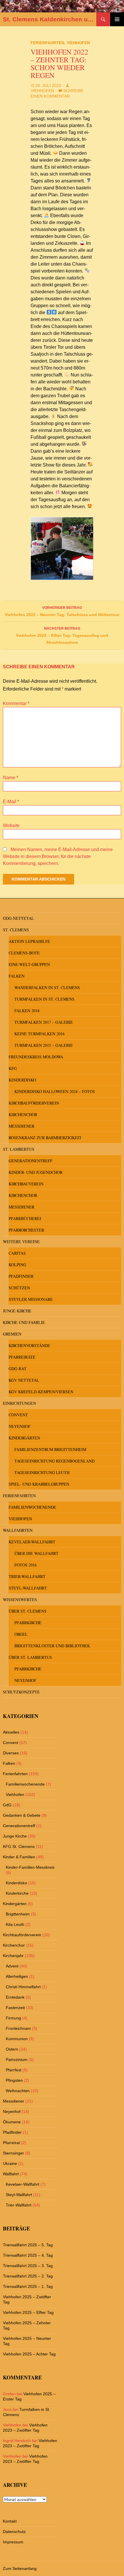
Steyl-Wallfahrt (28, 1588)
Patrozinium (17, 2060)
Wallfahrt (11, 2174)
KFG (13, 1068)
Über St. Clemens (28, 1611)
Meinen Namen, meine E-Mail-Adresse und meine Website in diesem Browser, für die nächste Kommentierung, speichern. (58, 856)
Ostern (12, 2049)
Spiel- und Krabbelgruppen (39, 1484)
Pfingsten (14, 2080)
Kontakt (10, 2521)
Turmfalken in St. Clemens (44, 999)
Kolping (17, 1265)
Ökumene (12, 2122)
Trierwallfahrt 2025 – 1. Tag (28, 2286)
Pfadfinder (21, 1276)
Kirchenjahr (13, 1956)
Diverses (11, 1753)
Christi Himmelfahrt (23, 1987)
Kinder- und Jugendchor (36, 1172)
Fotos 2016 (26, 1565)
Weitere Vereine (21, 1242)
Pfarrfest (14, 2070)
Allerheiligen (17, 1976)
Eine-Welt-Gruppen (29, 964)
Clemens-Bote (24, 953)
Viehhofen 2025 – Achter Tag (29, 2354)
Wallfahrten (18, 1530)
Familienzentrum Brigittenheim (50, 1449)
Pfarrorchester (26, 1230)
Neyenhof (20, 1426)
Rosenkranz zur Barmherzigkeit (45, 1138)
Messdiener (21, 1126)
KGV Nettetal (24, 1380)
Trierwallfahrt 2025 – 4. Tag (28, 2255)
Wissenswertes (20, 1599)
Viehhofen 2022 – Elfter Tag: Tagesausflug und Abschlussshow (62, 636)
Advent (12, 1966)
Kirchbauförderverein (34, 1103)
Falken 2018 (27, 1011)
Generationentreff (31, 1161)
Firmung (13, 2018)
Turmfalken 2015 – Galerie (44, 1045)
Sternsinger (13, 2153)
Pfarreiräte (22, 1357)
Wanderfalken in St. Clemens (47, 987)
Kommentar (16, 703)
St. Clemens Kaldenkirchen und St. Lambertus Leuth (50, 19)
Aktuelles (11, 1732)
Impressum (13, 2542)
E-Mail (11, 802)
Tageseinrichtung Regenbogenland (55, 1461)
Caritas (17, 1253)
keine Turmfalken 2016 (40, 1034)
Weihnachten (18, 2091)
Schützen (19, 1288)
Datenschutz (14, 2532)
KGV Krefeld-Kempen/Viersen (41, 1392)
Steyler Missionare (31, 1299)
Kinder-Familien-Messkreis (30, 1867)
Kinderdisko (22, 1080)
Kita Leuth (15, 1924)
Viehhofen (78, 43)
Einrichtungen (19, 1403)
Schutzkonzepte (21, 1692)
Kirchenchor (23, 1114)
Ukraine (10, 2163)
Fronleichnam (18, 2028)
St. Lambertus (19, 1149)
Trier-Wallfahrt (27, 1576)
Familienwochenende (32, 1507)
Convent (18, 1415)
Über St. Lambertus (30, 1657)
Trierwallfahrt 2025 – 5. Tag (28, 2245)
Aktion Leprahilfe (29, 941)
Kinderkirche (17, 1893)
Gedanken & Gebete (22, 1815)
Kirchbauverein (26, 1184)
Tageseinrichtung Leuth (42, 1472)
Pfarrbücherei (25, 1218)
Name (11, 778)
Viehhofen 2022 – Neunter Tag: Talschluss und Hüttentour (62, 611)
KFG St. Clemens (19, 1846)
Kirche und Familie (24, 1322)
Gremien (12, 1334)
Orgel (21, 1634)
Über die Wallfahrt (36, 1553)
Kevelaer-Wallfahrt (32, 1542)
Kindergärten (24, 1438)
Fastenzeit (15, 2008)
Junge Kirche (17, 1311)
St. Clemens (16, 930)
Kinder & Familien (19, 1857)
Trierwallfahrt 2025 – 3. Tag (28, 2266)
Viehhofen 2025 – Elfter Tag (28, 2312)
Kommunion (17, 2039)
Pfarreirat (11, 2143)
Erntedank (15, 1997)
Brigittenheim (18, 1914)
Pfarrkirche (28, 1623)
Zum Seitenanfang (20, 2568)
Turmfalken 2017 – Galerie (44, 1022)
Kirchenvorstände (29, 1345)
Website (11, 826)
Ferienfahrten (47, 43)
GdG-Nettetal (18, 918)
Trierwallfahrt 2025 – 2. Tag (28, 2276)
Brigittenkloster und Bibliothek (52, 1646)
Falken (17, 976)
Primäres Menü (117, 19)
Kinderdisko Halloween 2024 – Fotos (55, 1091)
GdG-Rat (18, 1369)
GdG (7, 1805)
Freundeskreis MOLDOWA (36, 1057)
